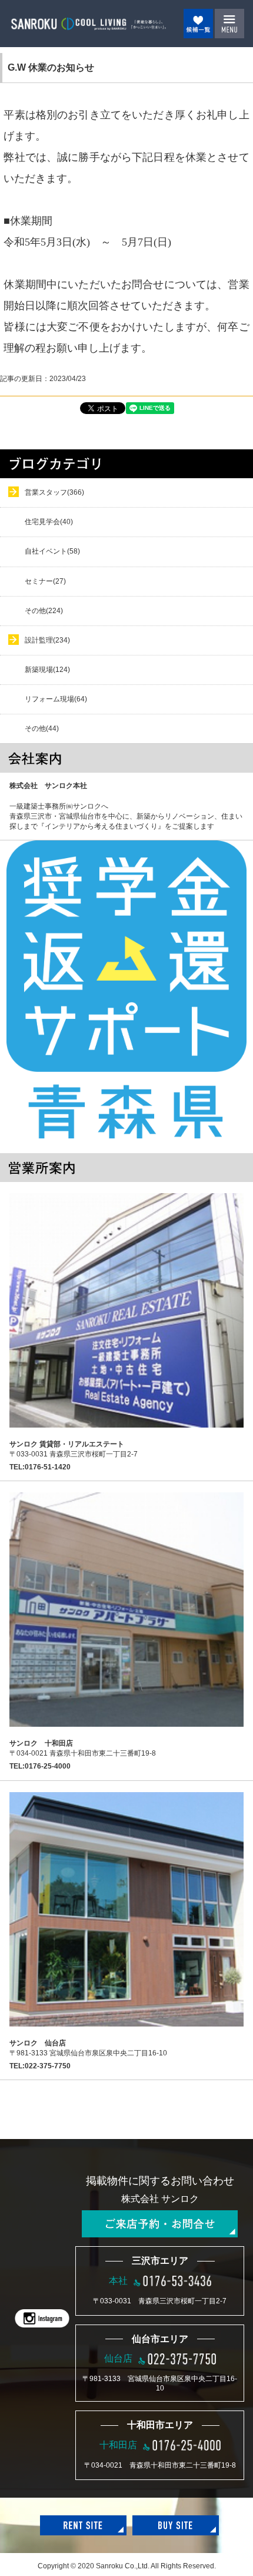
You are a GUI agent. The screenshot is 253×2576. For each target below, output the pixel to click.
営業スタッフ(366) (54, 492)
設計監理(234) (47, 640)
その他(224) (44, 611)
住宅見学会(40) (49, 522)
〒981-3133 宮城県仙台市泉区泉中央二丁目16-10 (88, 2048)
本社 (118, 2281)
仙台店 (118, 2358)
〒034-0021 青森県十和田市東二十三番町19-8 (83, 1748)
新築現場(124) (47, 670)
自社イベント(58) (52, 551)
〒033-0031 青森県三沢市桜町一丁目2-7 (74, 1449)
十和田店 (118, 2445)
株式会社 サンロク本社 (48, 786)
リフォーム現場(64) (56, 699)
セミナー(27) (45, 581)
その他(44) (42, 729)
